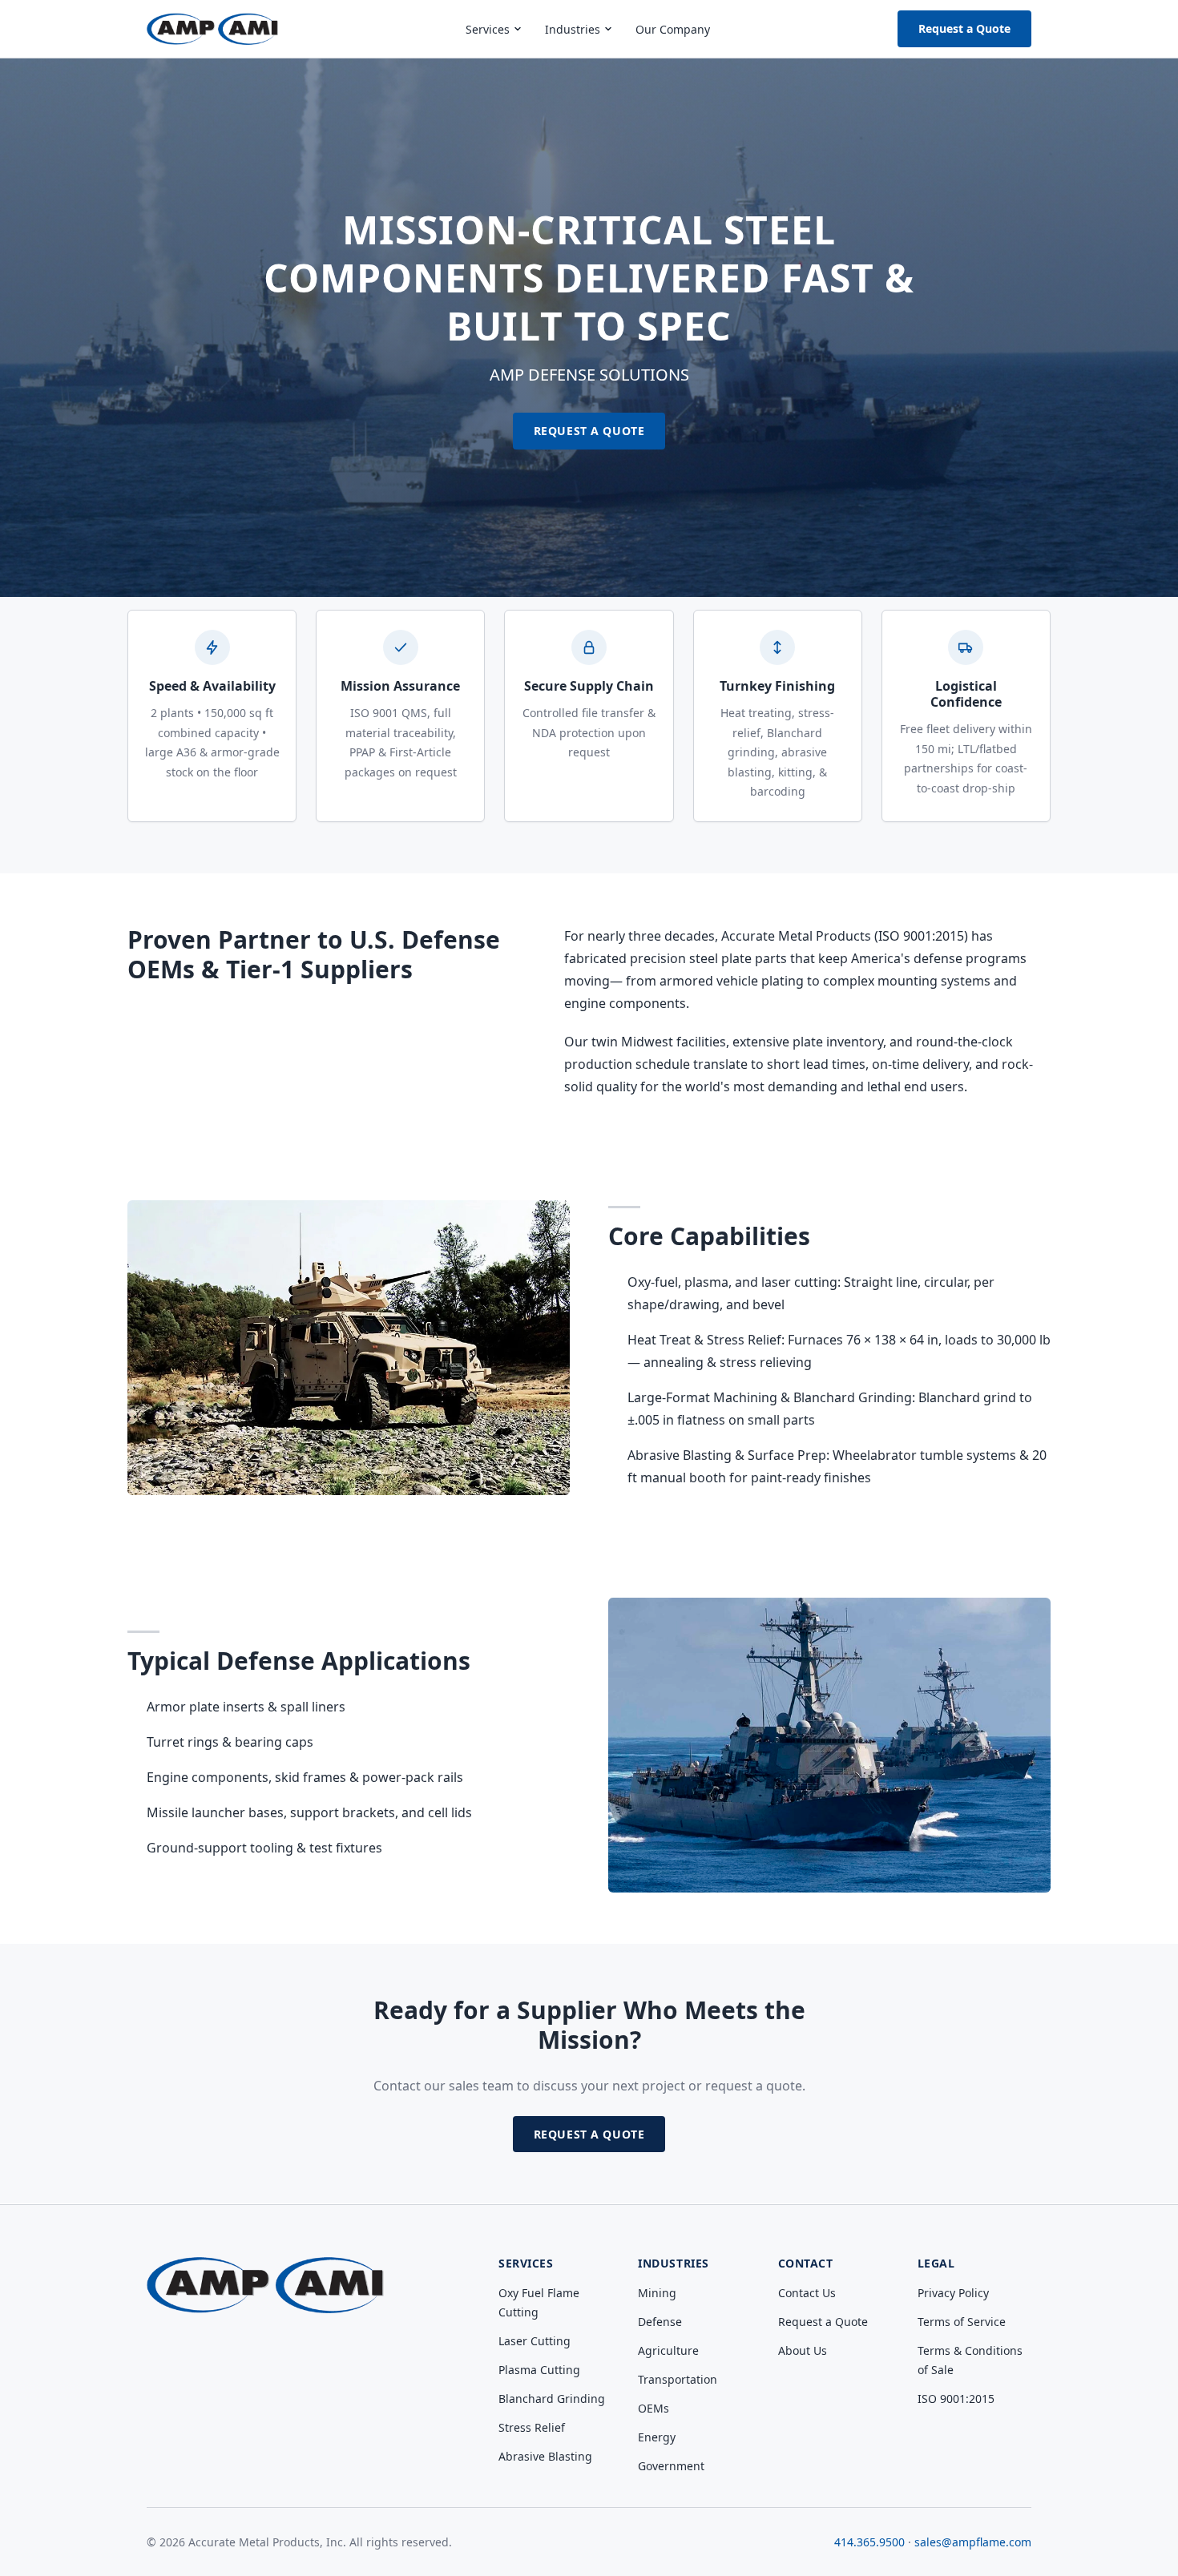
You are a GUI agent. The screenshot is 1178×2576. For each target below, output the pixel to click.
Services (488, 29)
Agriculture (668, 2350)
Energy (657, 2437)
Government (671, 2466)
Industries (573, 29)
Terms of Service (962, 2322)
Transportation (678, 2379)
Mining (657, 2293)
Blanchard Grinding (552, 2399)
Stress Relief (532, 2427)
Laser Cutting (535, 2341)
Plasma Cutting (539, 2370)
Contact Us (807, 2293)
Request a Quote (964, 28)
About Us (803, 2350)
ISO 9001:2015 (956, 2399)
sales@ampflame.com (973, 2542)
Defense (660, 2322)
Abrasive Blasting (545, 2456)
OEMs (654, 2408)
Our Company (673, 29)
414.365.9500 (869, 2542)
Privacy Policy (953, 2293)
